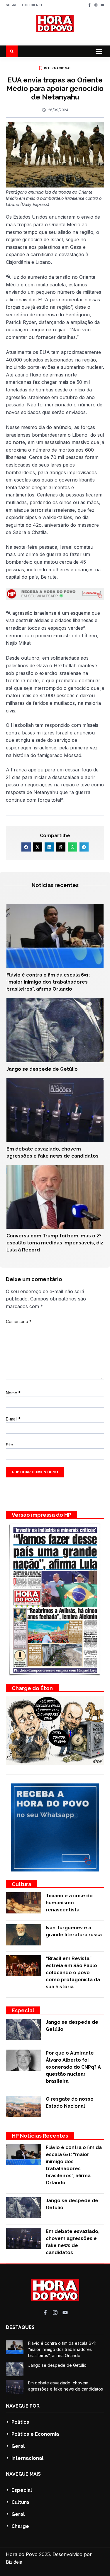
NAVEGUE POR (23, 2406)
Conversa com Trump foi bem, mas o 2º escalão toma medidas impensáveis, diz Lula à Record (55, 1243)
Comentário (19, 1321)
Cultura (22, 1884)
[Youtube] (102, 5)
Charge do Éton (32, 1688)
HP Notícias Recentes (40, 2136)
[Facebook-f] (89, 5)
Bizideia (14, 2562)
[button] (99, 51)
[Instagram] (96, 5)
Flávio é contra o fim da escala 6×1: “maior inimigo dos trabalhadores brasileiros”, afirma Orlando (48, 982)
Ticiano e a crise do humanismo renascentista (69, 1903)
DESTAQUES (20, 2327)
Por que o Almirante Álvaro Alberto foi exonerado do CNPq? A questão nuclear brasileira (73, 2067)
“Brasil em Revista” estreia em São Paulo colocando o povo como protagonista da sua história (73, 1973)
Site (10, 1445)
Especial (23, 2010)
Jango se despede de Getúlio (42, 1069)
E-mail (13, 1419)
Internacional (58, 68)
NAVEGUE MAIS (23, 2474)
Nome (13, 1393)
